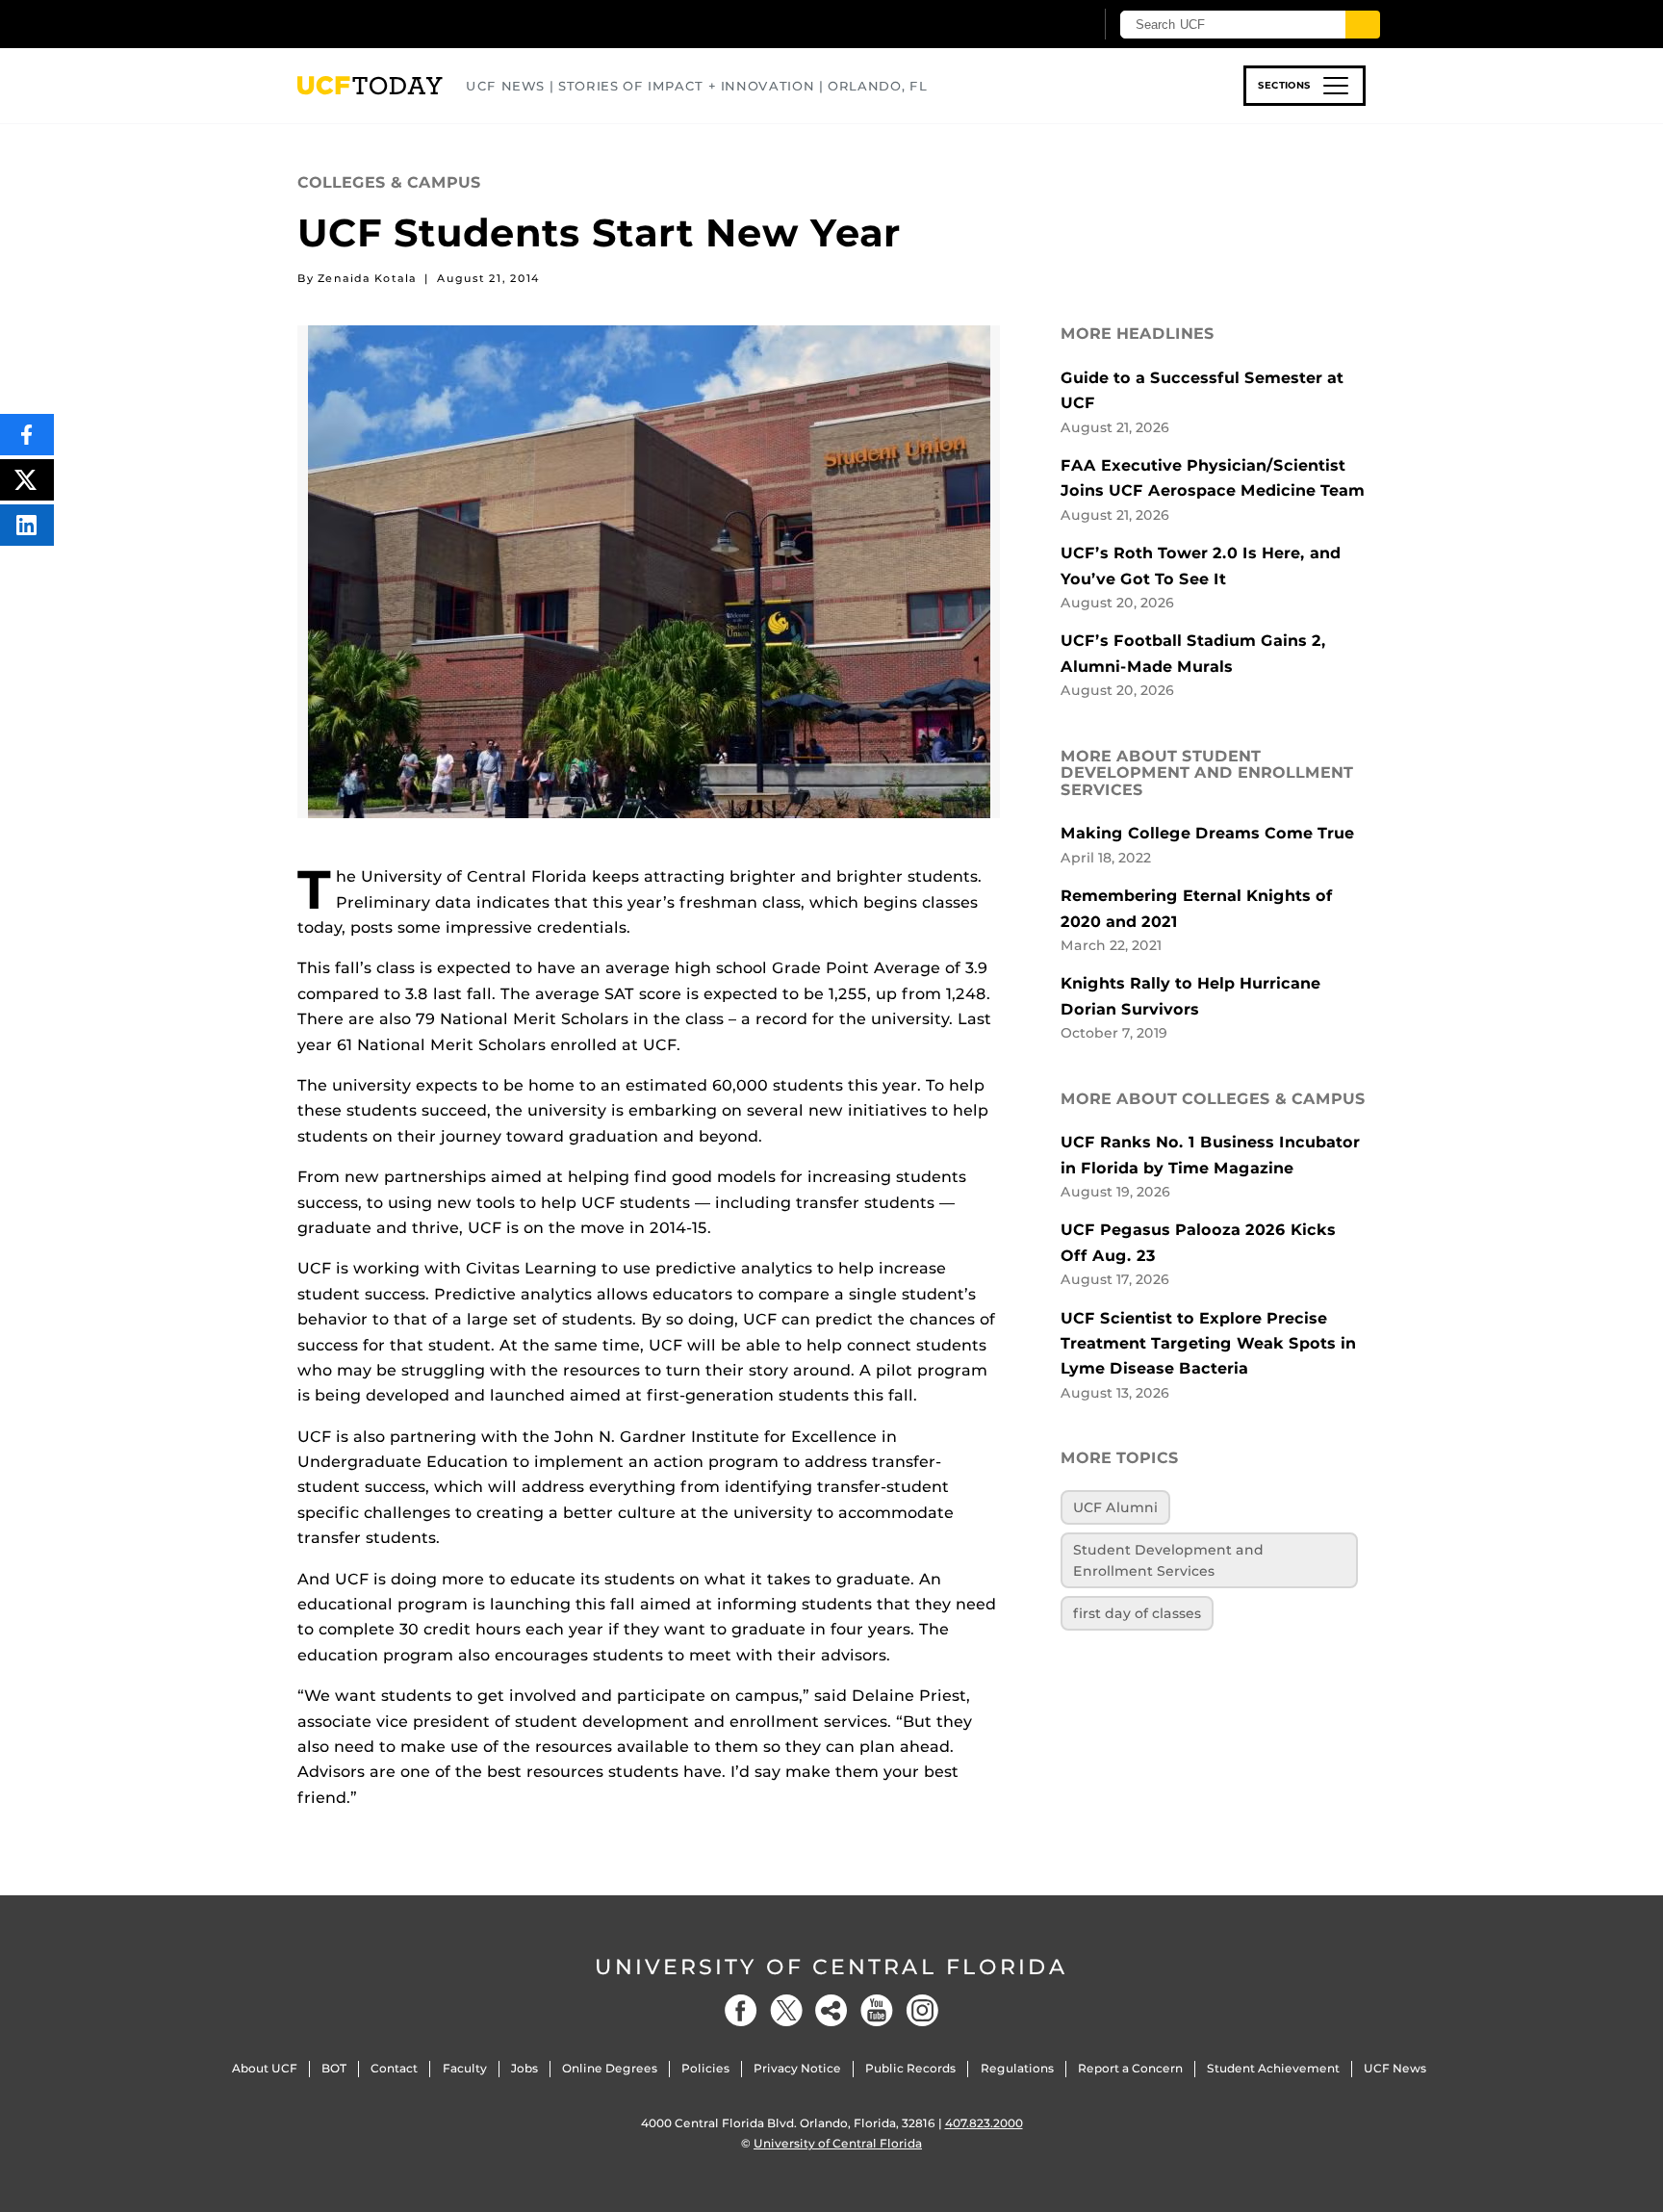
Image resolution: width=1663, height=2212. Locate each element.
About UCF (265, 2068)
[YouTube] (877, 2010)
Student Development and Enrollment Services (1168, 1560)
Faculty (465, 2068)
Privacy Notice (797, 2068)
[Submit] (1363, 25)
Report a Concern (1130, 2068)
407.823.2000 (984, 2123)
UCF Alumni (1115, 1507)
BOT (334, 2068)
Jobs (524, 2068)
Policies (705, 2068)
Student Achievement (1273, 2068)
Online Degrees (610, 2068)
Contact (394, 2068)
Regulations (1017, 2068)
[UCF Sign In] (1031, 25)
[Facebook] (741, 2010)
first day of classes (1137, 1613)
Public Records (910, 2068)
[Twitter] (786, 2010)
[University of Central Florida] (438, 24)
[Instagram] (922, 2010)
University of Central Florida (831, 1967)
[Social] (831, 2010)
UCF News (1395, 2068)
